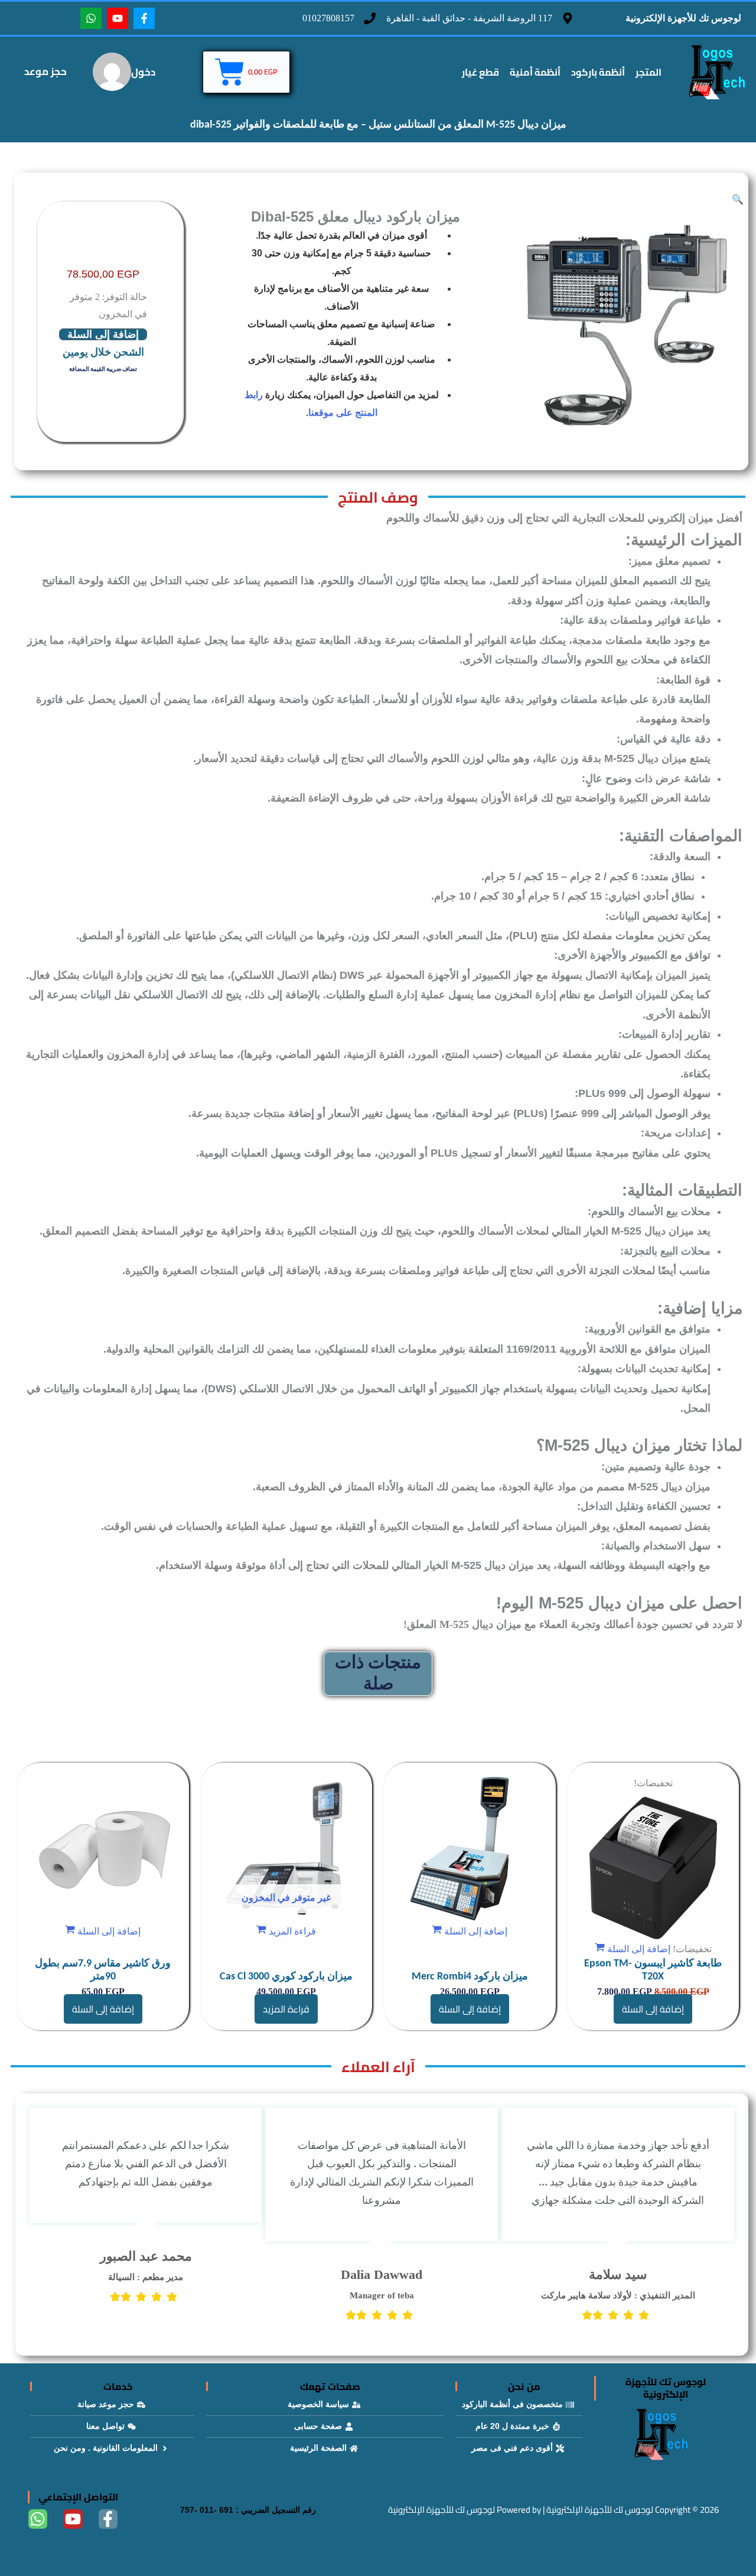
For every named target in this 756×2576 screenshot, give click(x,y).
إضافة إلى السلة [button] (653, 2009)
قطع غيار (480, 72)
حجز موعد (45, 71)
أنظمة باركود (598, 72)
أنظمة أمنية (535, 72)
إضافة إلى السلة (103, 334)
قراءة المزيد (286, 2009)
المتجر (649, 72)
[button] (738, 199)
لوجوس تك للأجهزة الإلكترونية (683, 17)
